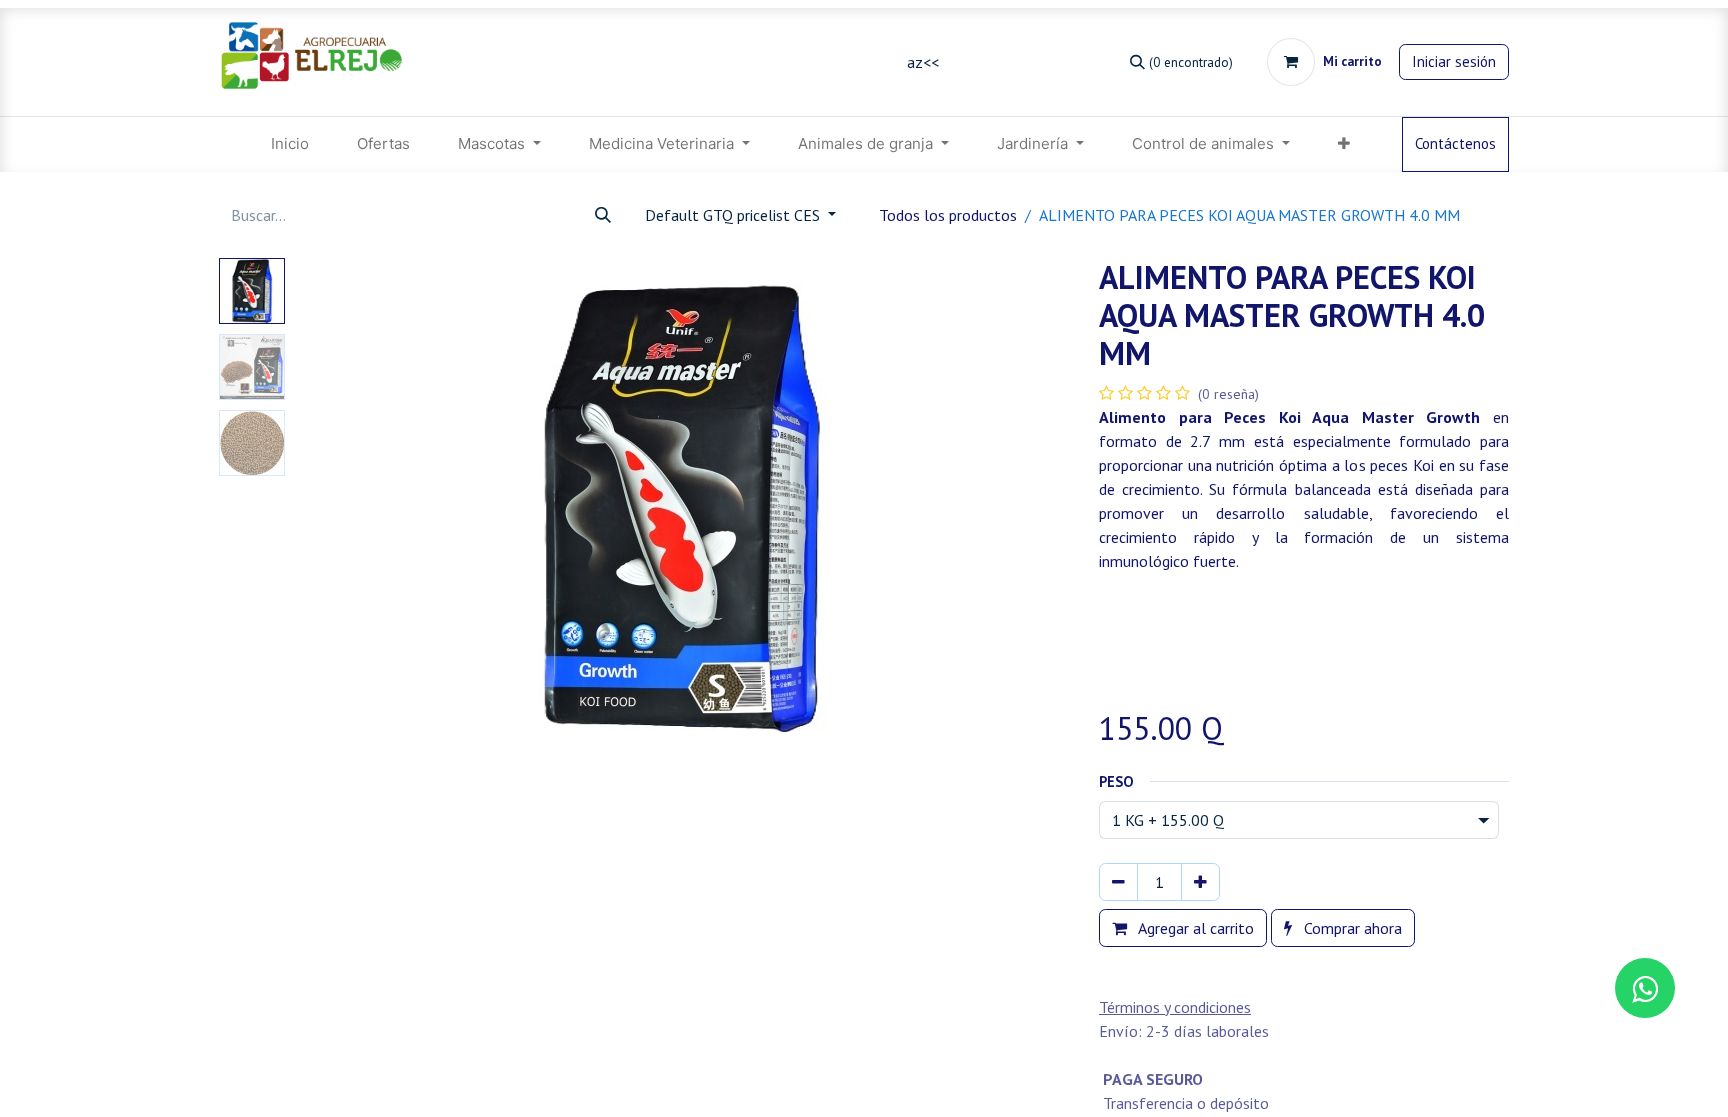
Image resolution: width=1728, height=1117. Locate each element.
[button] (351, 508)
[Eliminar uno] (1118, 882)
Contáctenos (1455, 143)
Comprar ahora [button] (1351, 928)
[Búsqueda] (603, 215)
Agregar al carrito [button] (1194, 928)
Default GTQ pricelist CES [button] (734, 215)
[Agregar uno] (1200, 882)
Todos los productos (948, 215)
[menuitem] (290, 144)
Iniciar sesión (1454, 61)
